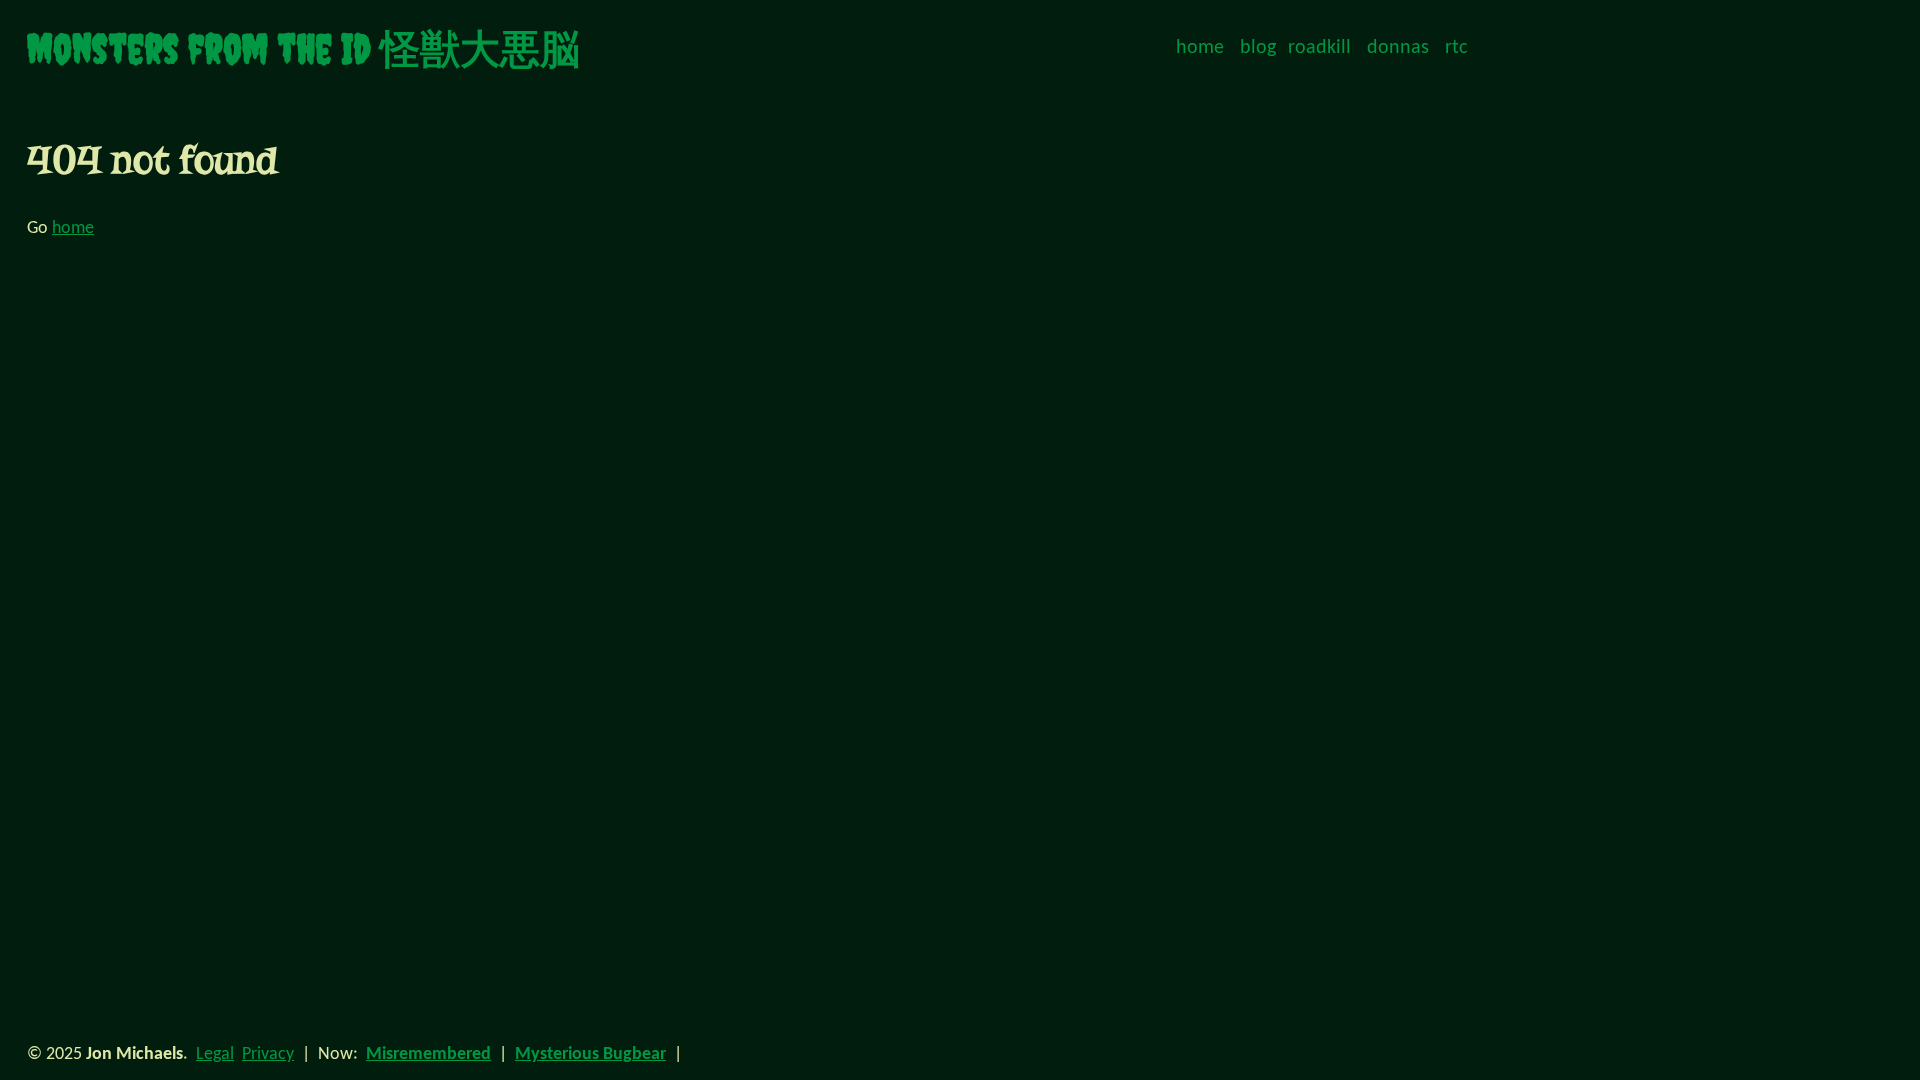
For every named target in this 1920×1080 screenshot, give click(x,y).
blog (1258, 48)
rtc (1456, 48)
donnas (1398, 48)
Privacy (268, 1054)
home (1200, 48)
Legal (215, 1054)
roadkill (1319, 48)
